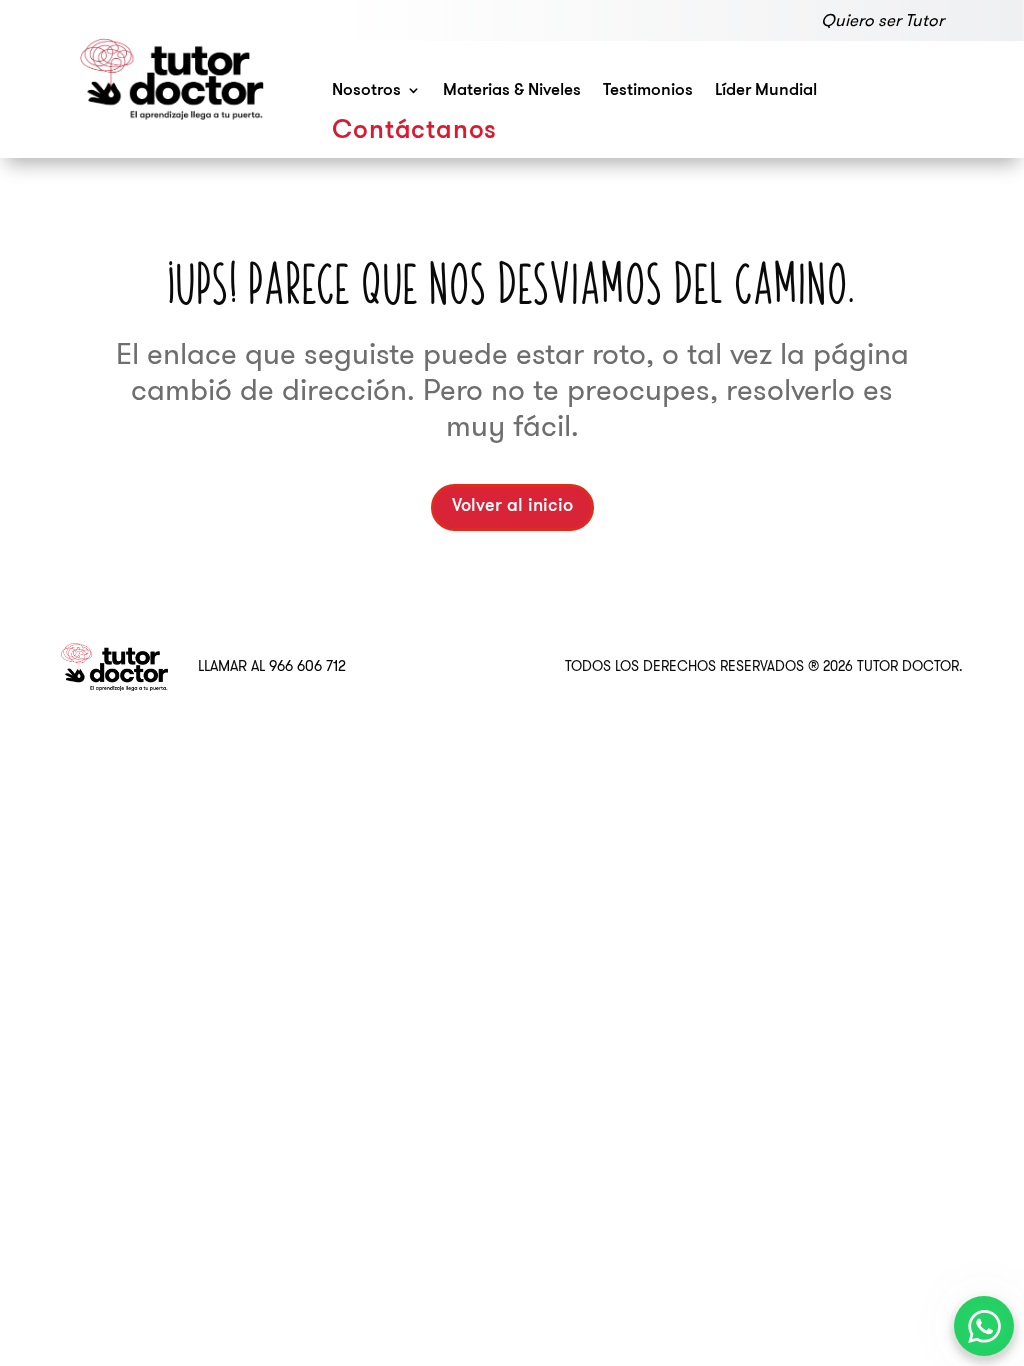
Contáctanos (414, 131)
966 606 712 (307, 666)
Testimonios (648, 90)
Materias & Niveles (512, 90)
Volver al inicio (512, 507)
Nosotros (366, 90)
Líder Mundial (766, 90)
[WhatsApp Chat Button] (984, 1326)
